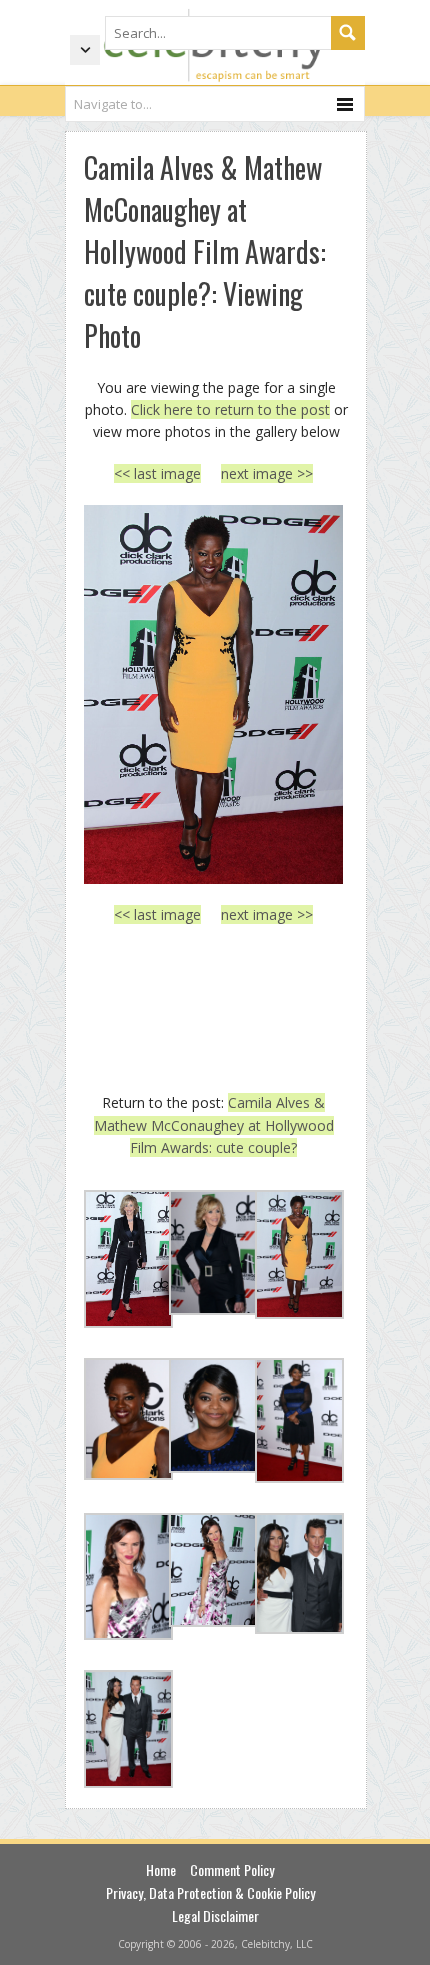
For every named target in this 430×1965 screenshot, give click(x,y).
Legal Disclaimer (215, 1915)
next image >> (267, 473)
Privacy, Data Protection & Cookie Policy (210, 1892)
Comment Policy (232, 1869)
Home (161, 1869)
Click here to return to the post (230, 409)
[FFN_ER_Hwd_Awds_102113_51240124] (213, 694)
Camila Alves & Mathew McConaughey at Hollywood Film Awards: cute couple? (214, 1125)
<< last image (157, 473)
